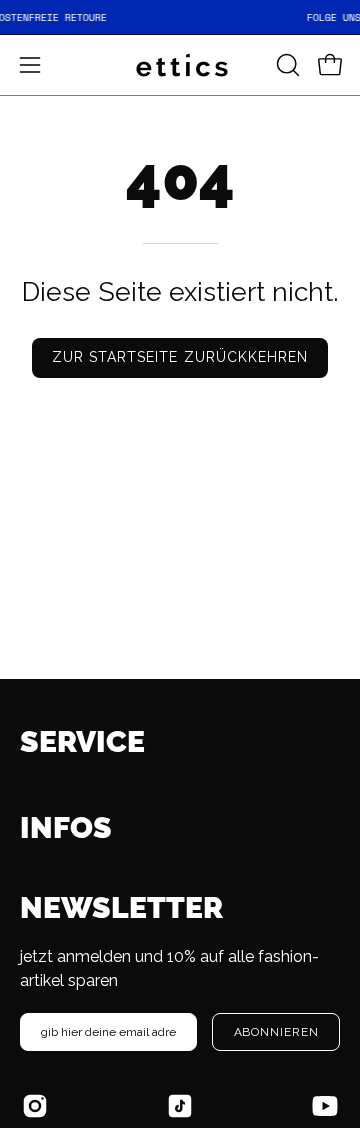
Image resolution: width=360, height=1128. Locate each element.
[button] (286, 65)
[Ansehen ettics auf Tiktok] (180, 1106)
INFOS (66, 827)
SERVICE (82, 741)
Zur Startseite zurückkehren (180, 357)
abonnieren (276, 1032)
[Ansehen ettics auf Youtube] (325, 1106)
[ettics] (180, 65)
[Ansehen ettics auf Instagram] (35, 1106)
